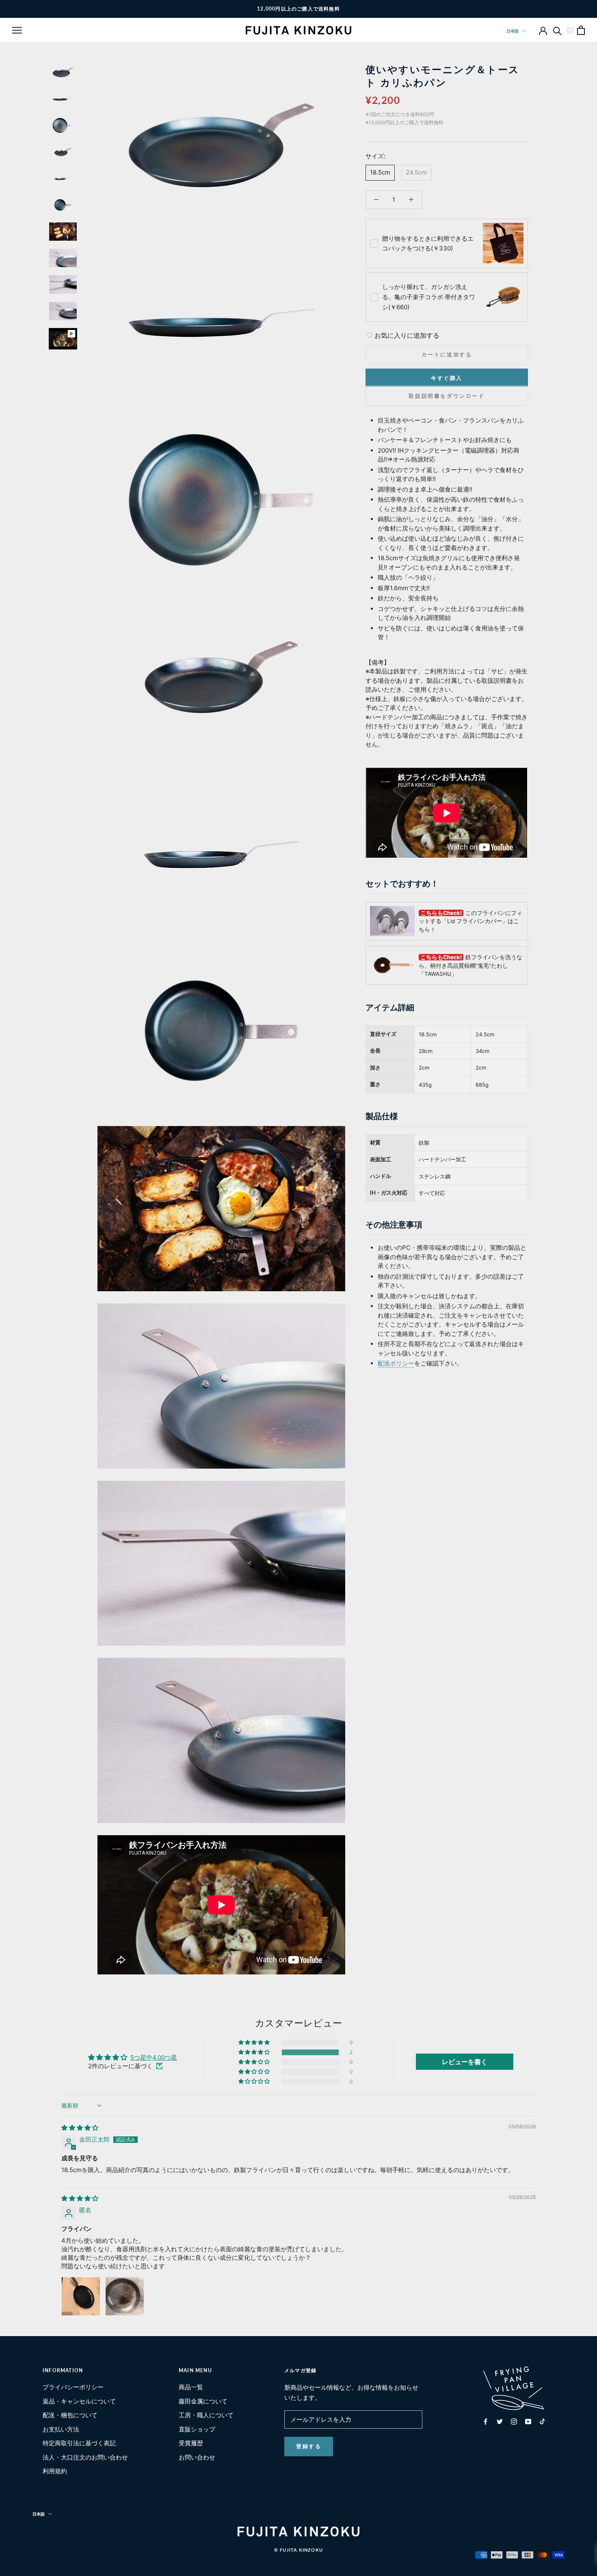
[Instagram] (514, 2421)
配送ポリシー (396, 1363)
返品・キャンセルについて (79, 2401)
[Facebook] (486, 2421)
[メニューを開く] (17, 30)
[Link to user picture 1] (81, 2296)
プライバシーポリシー (73, 2387)
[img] (80, 2128)
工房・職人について (206, 2415)
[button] (255, 2052)
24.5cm (416, 172)
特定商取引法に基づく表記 (79, 2443)
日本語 (513, 31)
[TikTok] (542, 2421)
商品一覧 (191, 2387)
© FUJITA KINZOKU (298, 2550)
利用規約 (55, 2471)
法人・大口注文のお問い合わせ (85, 2457)
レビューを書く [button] (465, 2062)
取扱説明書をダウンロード (447, 395)
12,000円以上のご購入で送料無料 (298, 9)
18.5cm (380, 172)
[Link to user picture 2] (125, 2296)
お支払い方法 (61, 2429)
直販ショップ (197, 2429)
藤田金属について (203, 2401)
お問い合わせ (197, 2457)
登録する (309, 2446)
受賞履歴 (191, 2443)
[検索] (557, 30)
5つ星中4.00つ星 (154, 2057)
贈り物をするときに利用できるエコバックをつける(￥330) (428, 243)
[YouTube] (528, 2421)
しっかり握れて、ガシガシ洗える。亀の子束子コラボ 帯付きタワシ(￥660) (429, 297)
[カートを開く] (581, 30)
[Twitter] (500, 2421)
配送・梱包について (70, 2415)
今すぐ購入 (447, 378)
